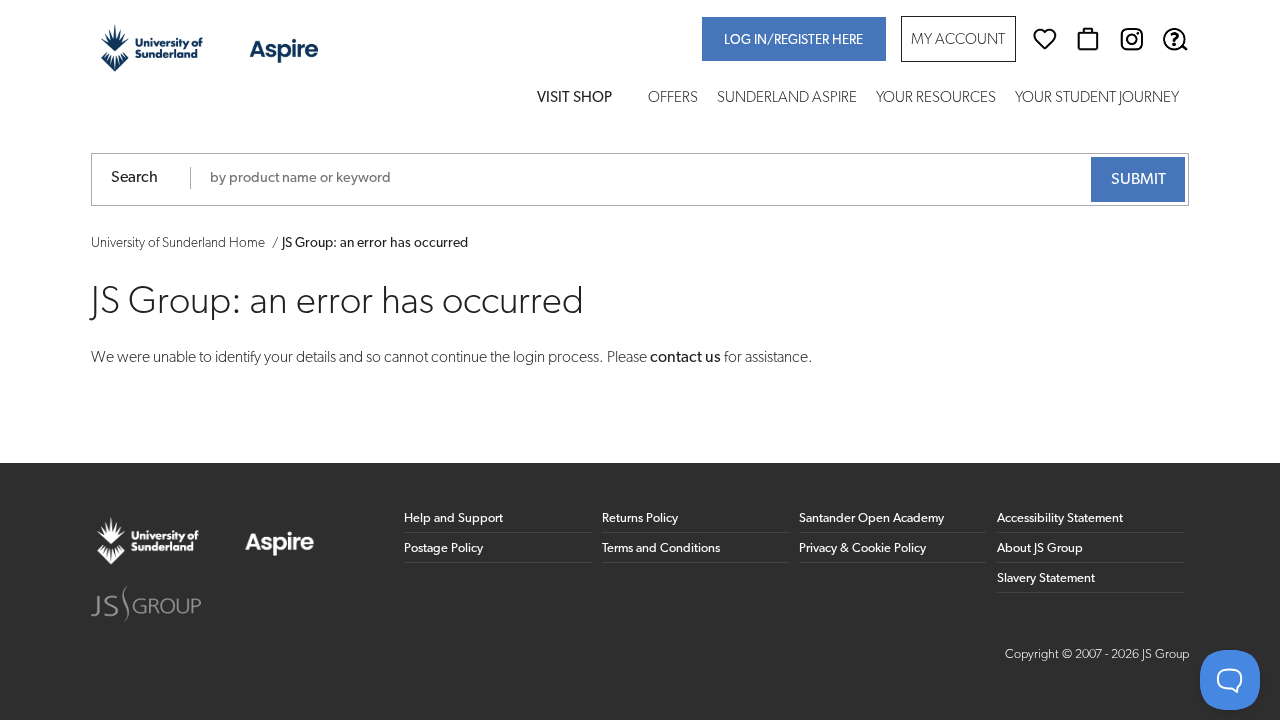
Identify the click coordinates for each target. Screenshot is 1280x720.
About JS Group (1040, 548)
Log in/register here (793, 40)
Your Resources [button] (936, 98)
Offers (673, 98)
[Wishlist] (1045, 39)
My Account (958, 40)
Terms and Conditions (661, 548)
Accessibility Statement (1060, 518)
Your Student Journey (1097, 98)
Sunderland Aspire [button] (787, 98)
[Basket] (1088, 39)
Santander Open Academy (871, 518)
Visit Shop (574, 98)
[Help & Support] (1175, 39)
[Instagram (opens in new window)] (1132, 39)
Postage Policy (443, 548)
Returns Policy (640, 518)
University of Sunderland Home (178, 243)
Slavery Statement (1046, 578)
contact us (685, 358)
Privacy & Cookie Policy (862, 548)
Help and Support (453, 518)
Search (134, 178)
